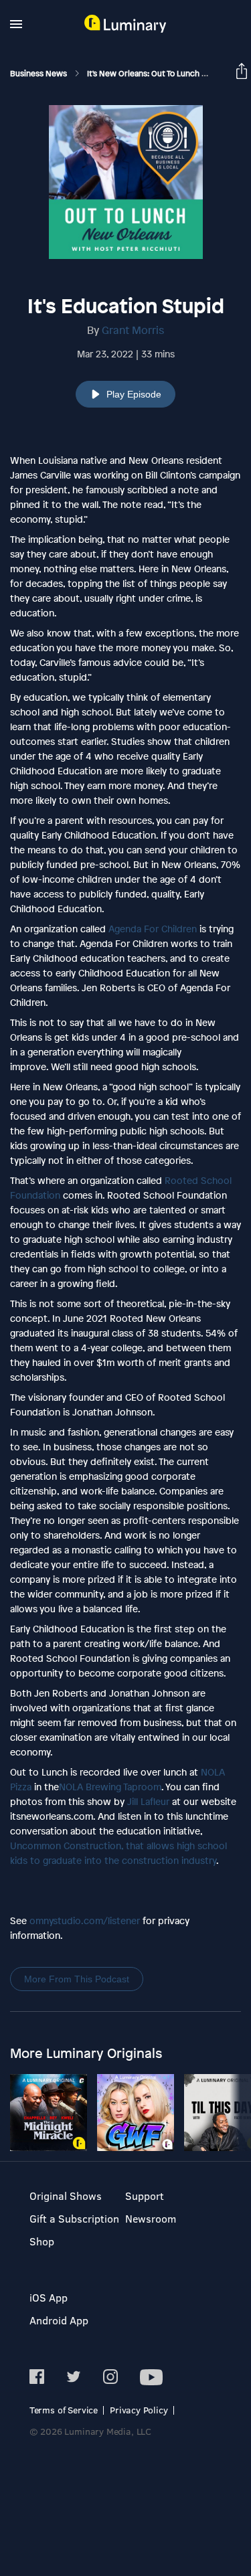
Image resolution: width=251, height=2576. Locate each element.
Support (145, 2196)
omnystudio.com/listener (85, 1920)
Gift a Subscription (74, 2218)
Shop (42, 2241)
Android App (59, 2320)
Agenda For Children (153, 929)
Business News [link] (39, 74)
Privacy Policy (139, 2410)
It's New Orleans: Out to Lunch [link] (144, 74)
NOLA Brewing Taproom (110, 1787)
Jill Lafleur (148, 1801)
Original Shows (66, 2196)
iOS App (49, 2297)
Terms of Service (64, 2410)
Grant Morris (133, 330)
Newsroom (151, 2218)
